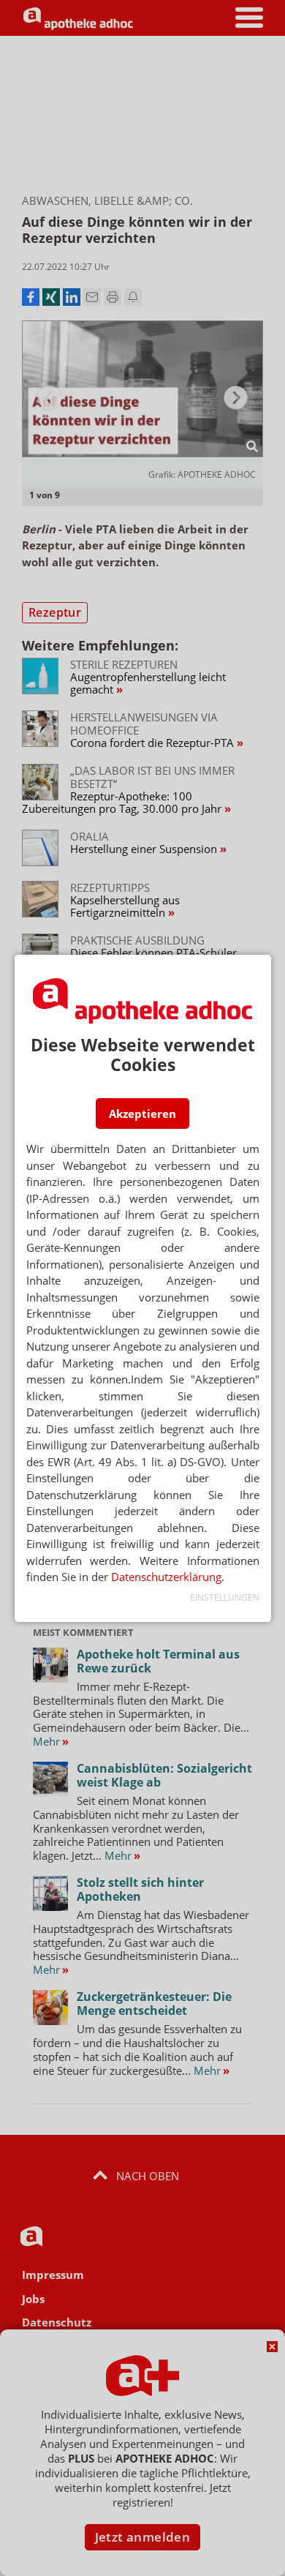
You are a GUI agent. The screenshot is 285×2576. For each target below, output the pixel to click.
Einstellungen (225, 1597)
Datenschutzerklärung (166, 1577)
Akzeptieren (142, 1114)
